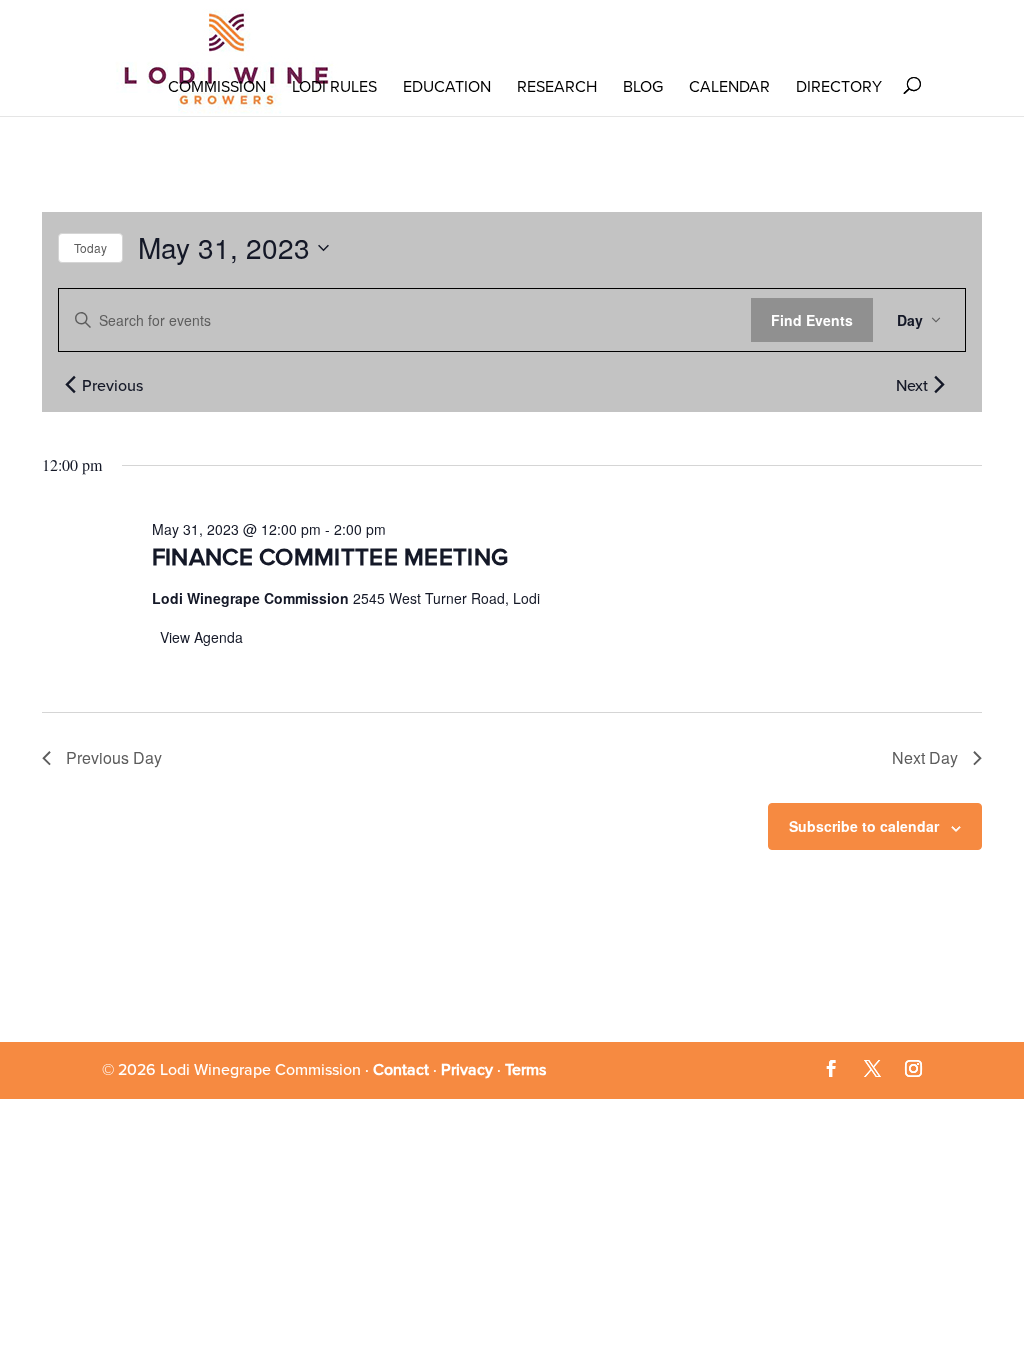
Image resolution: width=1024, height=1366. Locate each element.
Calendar (729, 87)
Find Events (812, 320)
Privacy (467, 1070)
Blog (643, 87)
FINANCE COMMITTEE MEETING (330, 557)
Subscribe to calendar (864, 826)
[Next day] (939, 384)
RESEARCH (557, 87)
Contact (401, 1070)
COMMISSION (217, 87)
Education (447, 87)
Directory (839, 87)
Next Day (925, 757)
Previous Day (114, 757)
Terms (525, 1070)
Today (90, 247)
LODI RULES (334, 87)
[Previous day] (70, 384)
